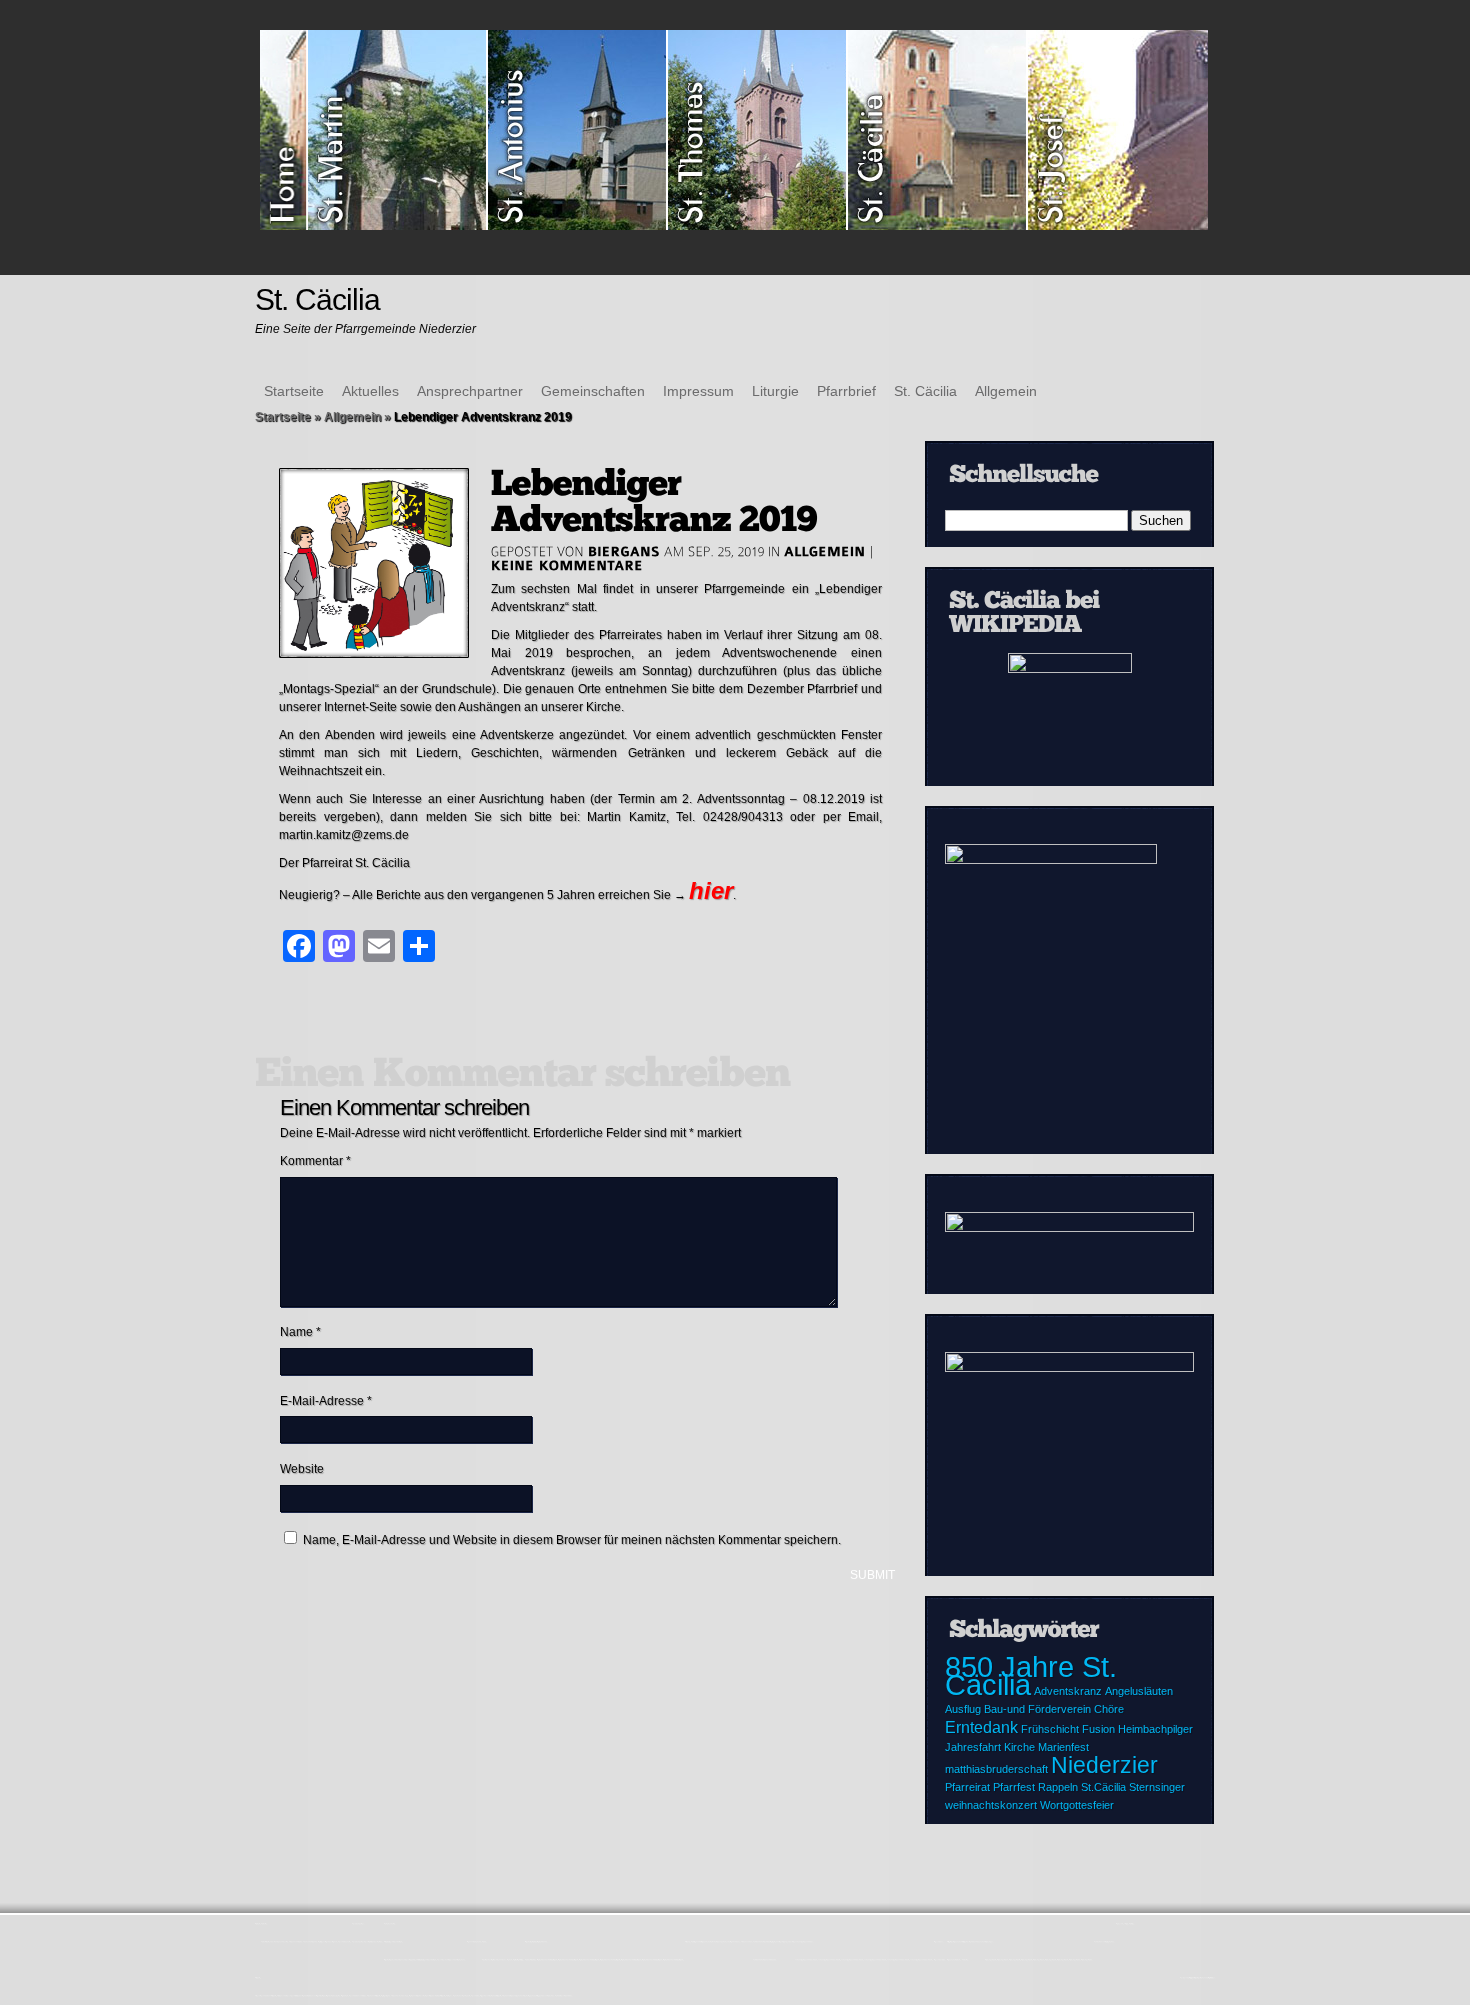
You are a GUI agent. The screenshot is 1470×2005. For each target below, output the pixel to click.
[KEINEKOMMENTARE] (567, 565)
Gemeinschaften (593, 391)
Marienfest (1063, 1747)
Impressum (698, 391)
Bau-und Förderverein (1037, 1709)
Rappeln (1058, 1787)
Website (302, 1469)
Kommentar (315, 1161)
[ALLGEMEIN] (825, 551)
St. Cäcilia (925, 391)
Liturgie (775, 391)
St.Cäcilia (1103, 1787)
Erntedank (981, 1727)
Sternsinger (1157, 1787)
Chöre (1109, 1709)
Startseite (294, 391)
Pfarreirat (967, 1787)
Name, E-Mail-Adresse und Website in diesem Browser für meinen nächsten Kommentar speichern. (572, 1540)
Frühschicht (1050, 1729)
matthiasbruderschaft (996, 1769)
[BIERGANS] (624, 551)
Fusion (1098, 1729)
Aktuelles (370, 391)
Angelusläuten (1139, 1691)
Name (300, 1332)
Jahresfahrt (973, 1747)
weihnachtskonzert (991, 1805)
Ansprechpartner (470, 391)
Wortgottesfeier (1077, 1805)
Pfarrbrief (846, 391)
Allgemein (1006, 391)
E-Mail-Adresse (326, 1401)
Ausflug (963, 1709)
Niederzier (1104, 1765)
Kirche (1019, 1747)
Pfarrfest (1014, 1787)
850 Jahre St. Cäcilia (1031, 1675)
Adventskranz (1068, 1691)
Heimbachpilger (1155, 1729)
